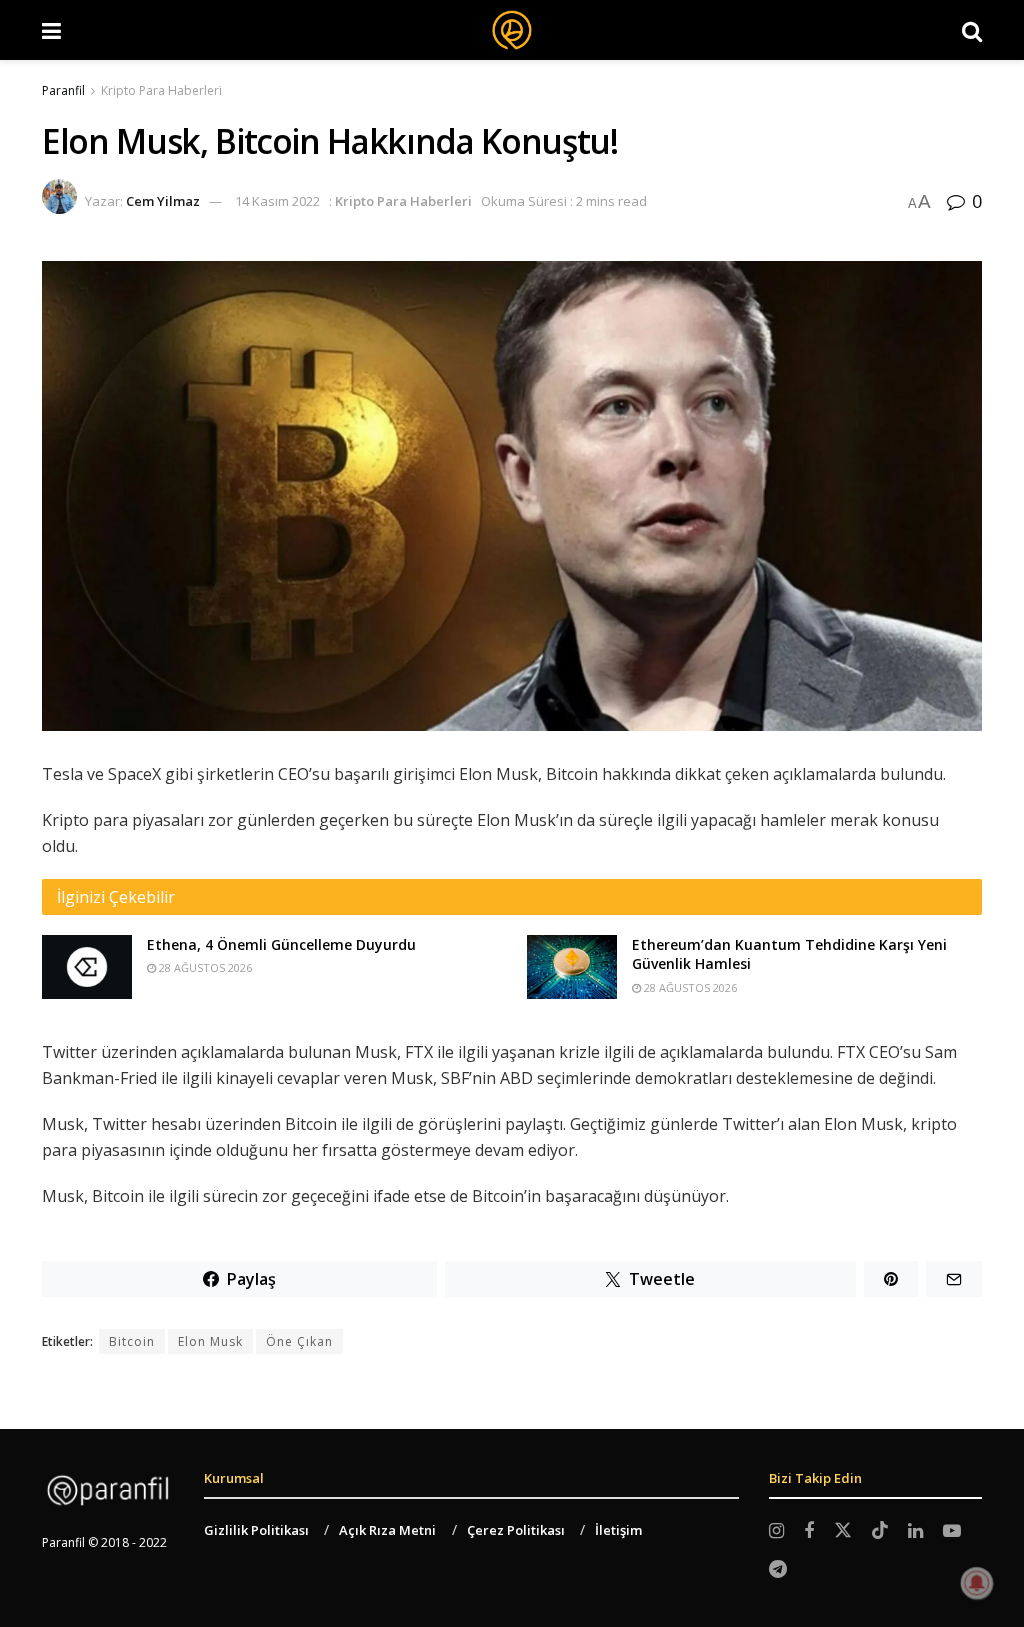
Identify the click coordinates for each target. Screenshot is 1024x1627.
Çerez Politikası (516, 1530)
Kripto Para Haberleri (161, 90)
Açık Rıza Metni (387, 1530)
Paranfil (63, 90)
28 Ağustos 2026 (204, 967)
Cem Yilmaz (163, 201)
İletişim (618, 1530)
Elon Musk (210, 1341)
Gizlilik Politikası (256, 1530)
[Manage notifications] (977, 1583)
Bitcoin (132, 1341)
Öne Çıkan (299, 1341)
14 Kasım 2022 (277, 201)
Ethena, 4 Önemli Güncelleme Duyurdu (281, 944)
